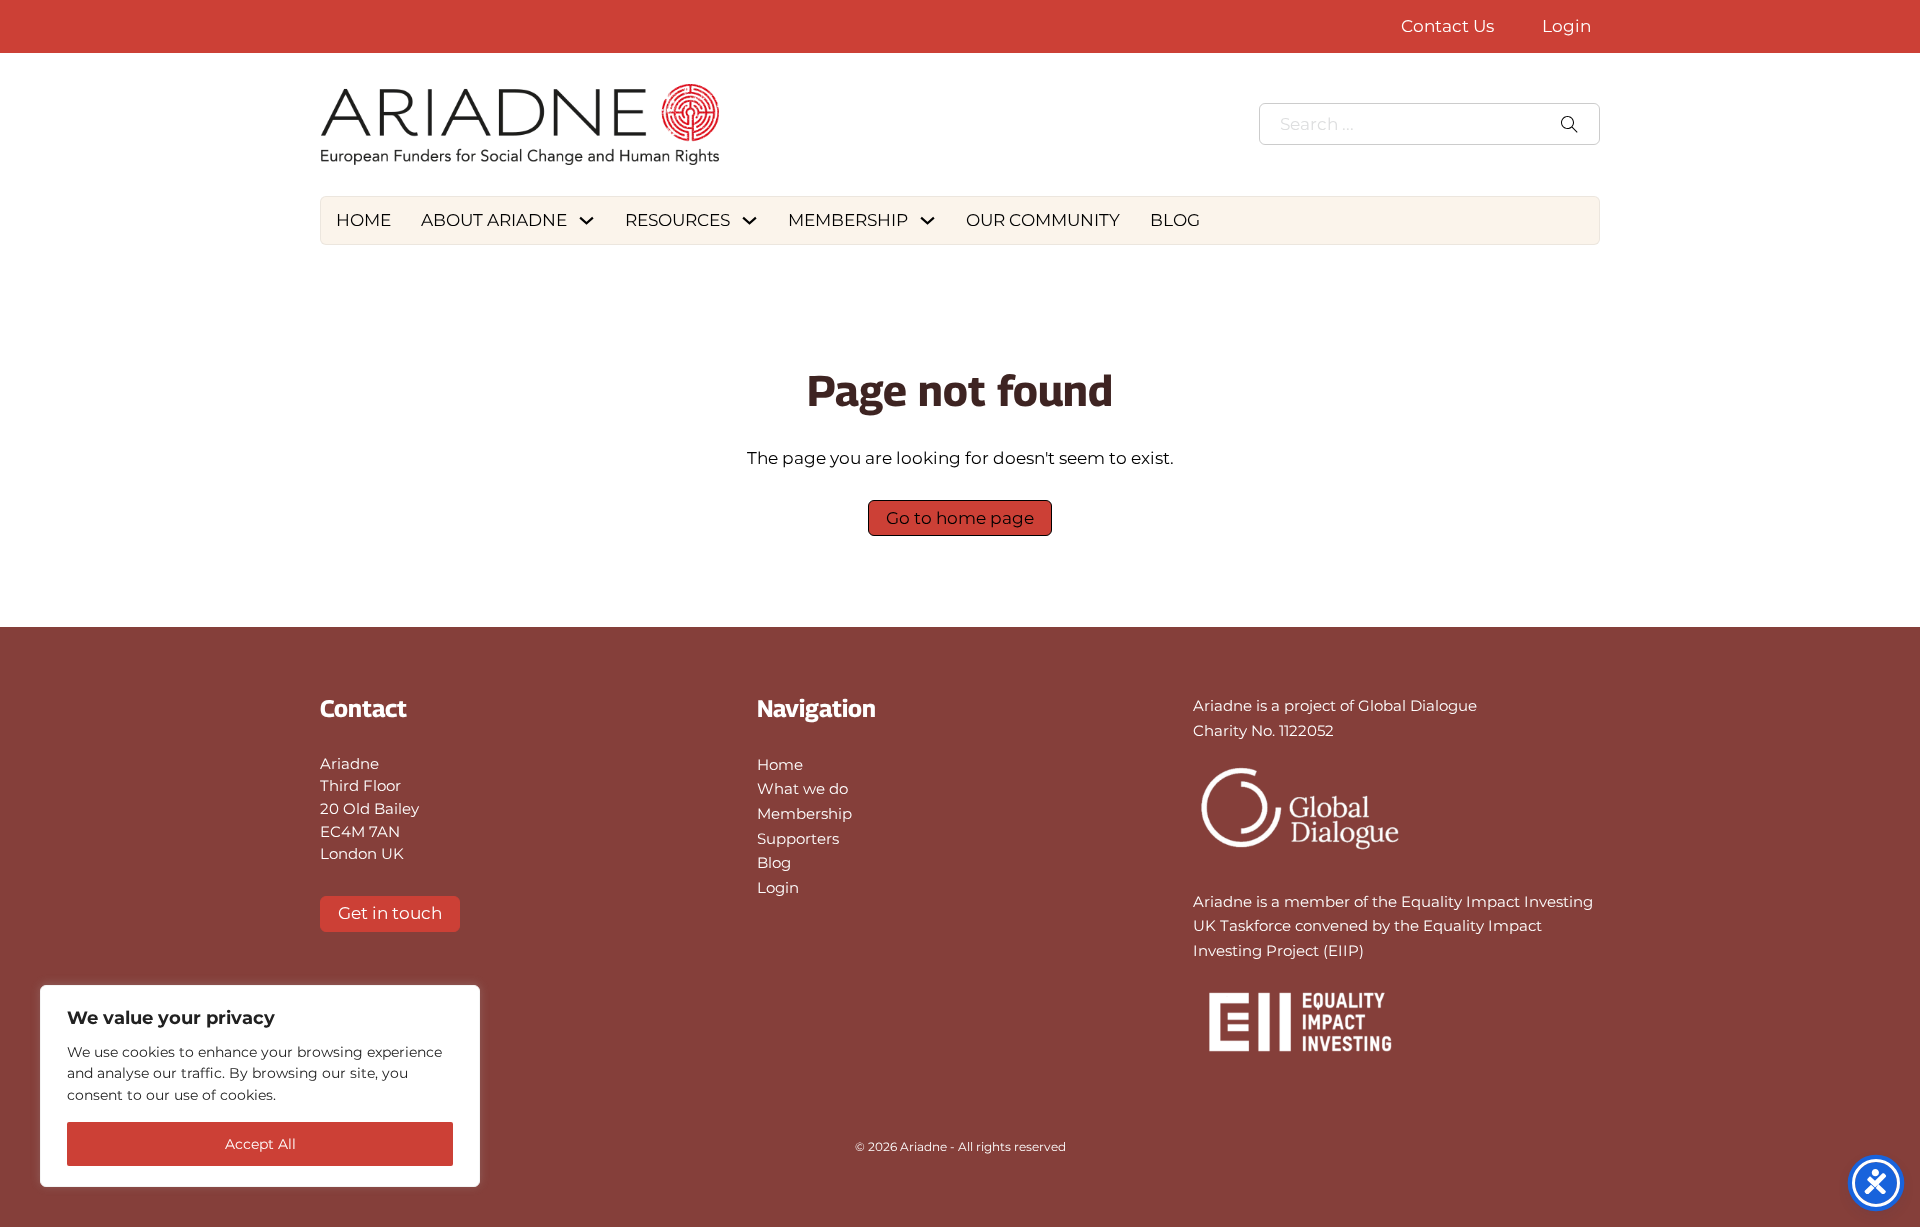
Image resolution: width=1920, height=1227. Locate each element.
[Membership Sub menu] (930, 220)
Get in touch (390, 913)
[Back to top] (1850, 1167)
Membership (848, 220)
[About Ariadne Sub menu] (589, 220)
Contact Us (1447, 26)
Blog (1175, 220)
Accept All (260, 1144)
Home (363, 220)
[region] (260, 1086)
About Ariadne (494, 220)
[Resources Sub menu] (752, 220)
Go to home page (960, 518)
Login (1566, 26)
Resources (677, 220)
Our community (1043, 220)
